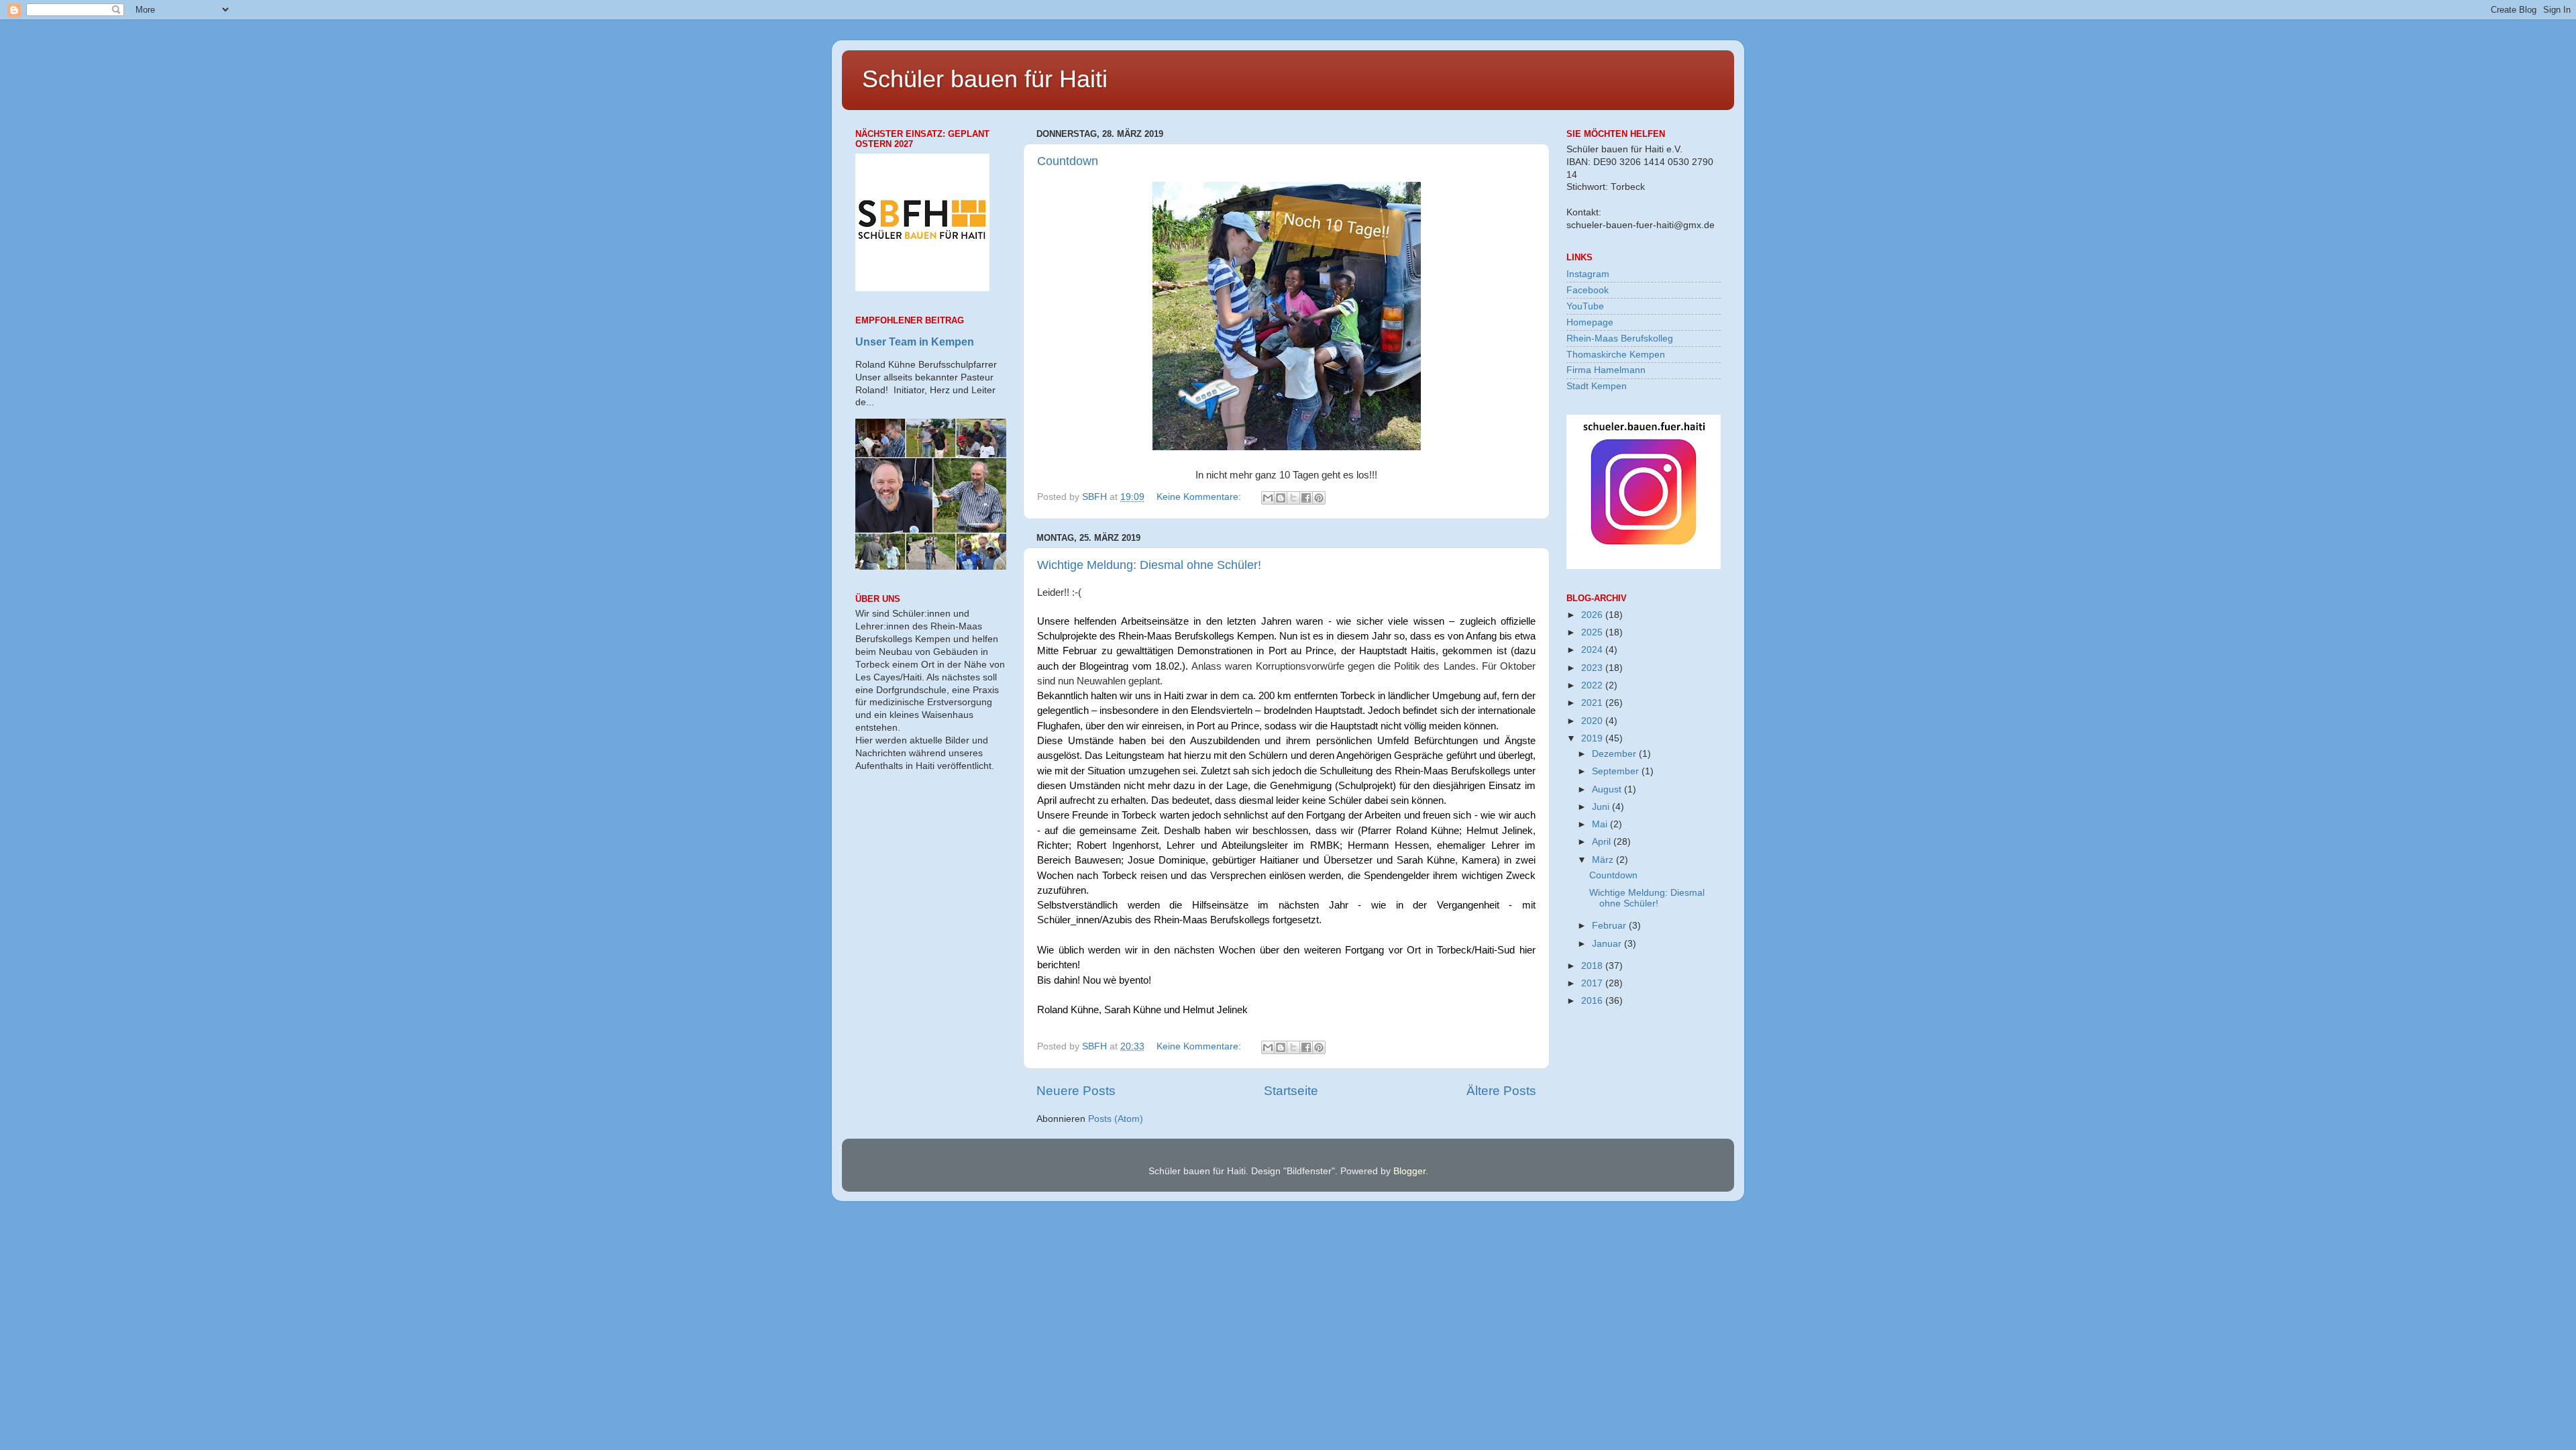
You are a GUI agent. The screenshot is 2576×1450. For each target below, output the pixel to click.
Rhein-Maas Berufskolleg (1620, 339)
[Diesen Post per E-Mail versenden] (1268, 498)
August (1608, 789)
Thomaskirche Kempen (1616, 355)
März (1604, 860)
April (1603, 842)
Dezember (1615, 754)
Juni (1602, 807)
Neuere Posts (1076, 1091)
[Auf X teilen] (1293, 498)
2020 (1593, 721)
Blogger (1409, 1171)
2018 (1593, 966)
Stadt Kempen (1597, 386)
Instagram (1588, 274)
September (1617, 771)
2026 (1593, 615)
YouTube (1585, 306)
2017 (1593, 983)
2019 (1593, 738)
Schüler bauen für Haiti (985, 79)
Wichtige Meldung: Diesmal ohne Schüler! (1149, 565)
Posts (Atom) (1116, 1119)
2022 (1593, 685)
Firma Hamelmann (1606, 370)
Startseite (1291, 1091)
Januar (1608, 944)
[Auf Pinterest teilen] (1319, 498)
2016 (1593, 1001)
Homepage (1590, 322)
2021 (1593, 703)
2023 (1593, 668)
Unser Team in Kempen (915, 342)
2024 (1593, 650)
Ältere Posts (1501, 1091)
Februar (1610, 926)
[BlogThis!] (1281, 498)
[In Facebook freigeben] (1306, 498)
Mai (1601, 824)
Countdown (1068, 161)
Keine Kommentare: (1200, 497)
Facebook (1588, 290)
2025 (1593, 632)
